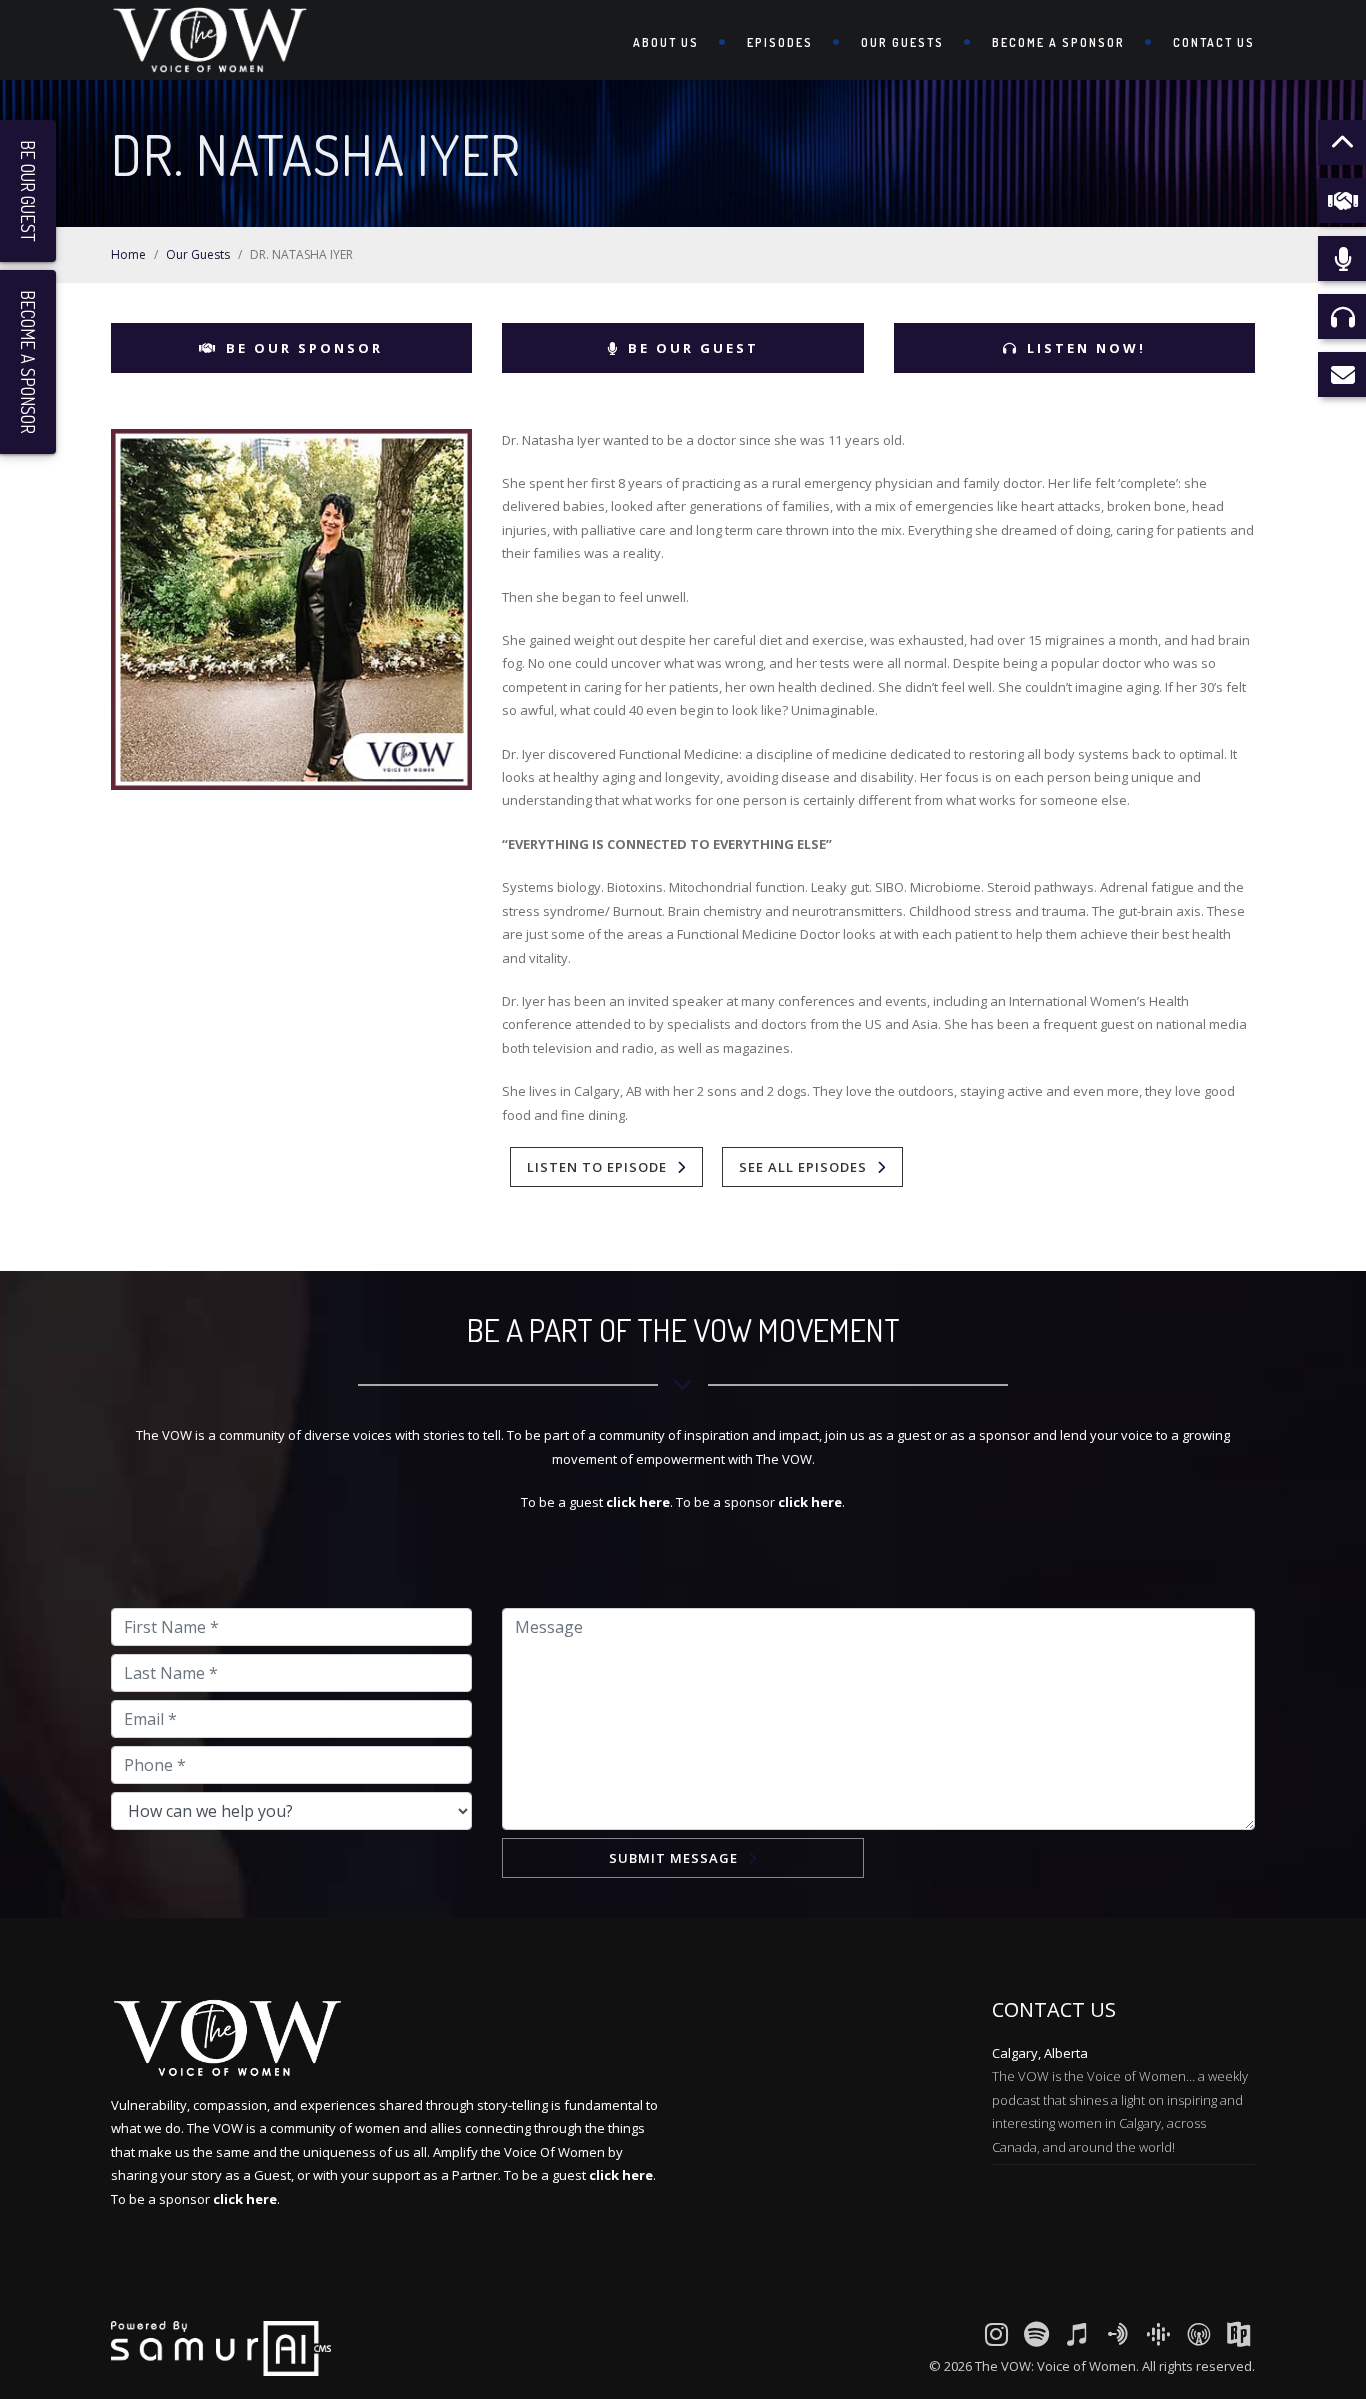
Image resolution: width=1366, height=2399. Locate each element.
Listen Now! (1086, 348)
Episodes (780, 42)
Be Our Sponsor (304, 348)
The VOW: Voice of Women (1055, 2366)
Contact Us (1214, 42)
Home (128, 254)
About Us (666, 42)
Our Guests (902, 42)
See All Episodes (803, 1167)
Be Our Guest (693, 348)
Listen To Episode (597, 1167)
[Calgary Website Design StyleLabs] (221, 2347)
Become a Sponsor (1058, 42)
